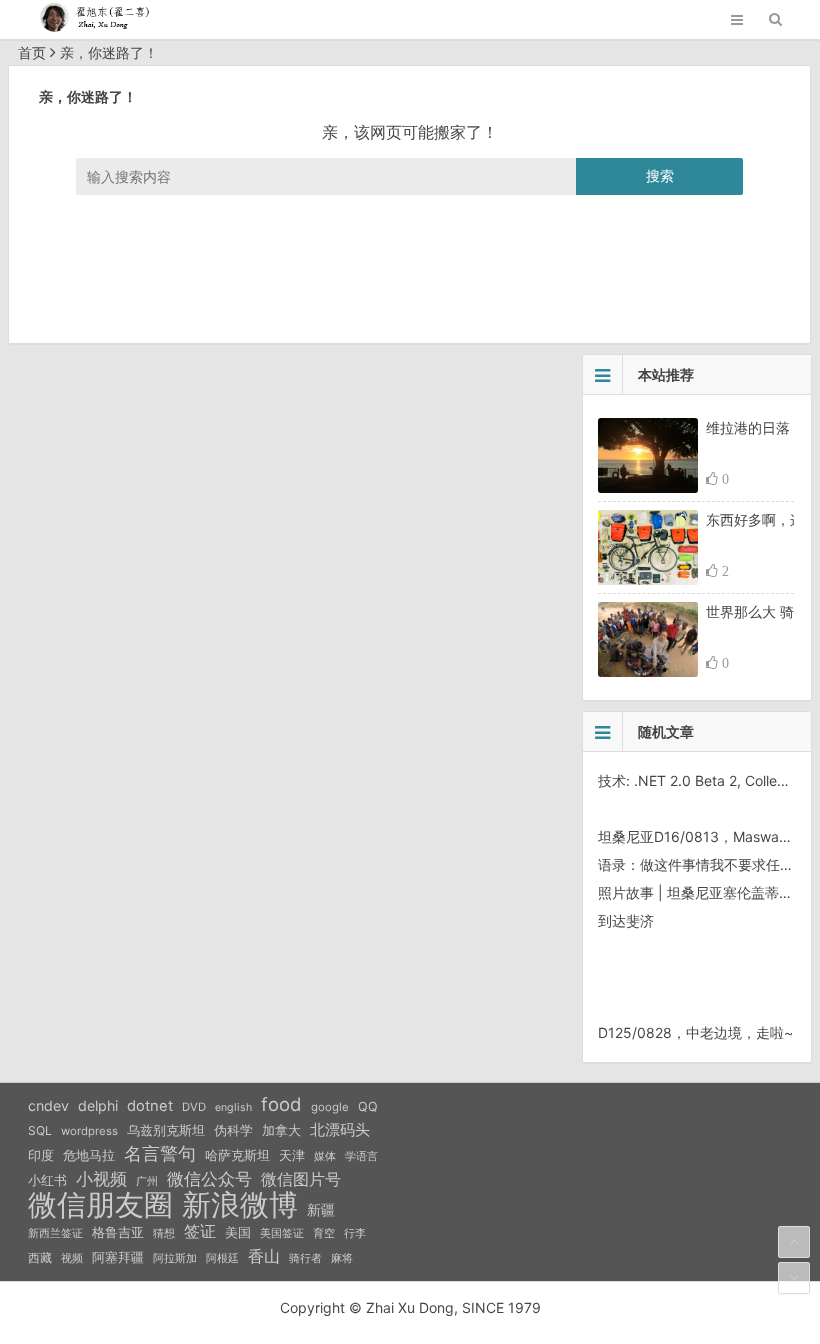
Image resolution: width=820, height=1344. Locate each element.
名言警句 (160, 1153)
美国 (238, 1232)
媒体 (325, 1156)
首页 (32, 52)
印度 (41, 1155)
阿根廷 (222, 1258)
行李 (355, 1233)
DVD (194, 1107)
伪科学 (233, 1130)
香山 (264, 1256)
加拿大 (281, 1130)
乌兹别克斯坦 (166, 1130)
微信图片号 (301, 1179)
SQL (40, 1130)
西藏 (40, 1257)
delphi (98, 1105)
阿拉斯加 (175, 1258)
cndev (48, 1105)
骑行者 (305, 1258)
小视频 (101, 1178)
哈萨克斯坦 (237, 1155)
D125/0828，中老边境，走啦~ (695, 1032)
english (233, 1107)
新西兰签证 (55, 1233)
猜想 (164, 1233)
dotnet (150, 1106)
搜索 (660, 175)
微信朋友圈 (100, 1205)
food (281, 1104)
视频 (72, 1258)
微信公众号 (209, 1179)
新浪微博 (240, 1205)
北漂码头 (340, 1129)
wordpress (89, 1131)
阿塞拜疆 (118, 1257)
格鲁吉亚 (118, 1232)
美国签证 (282, 1233)
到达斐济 (626, 920)
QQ (368, 1106)
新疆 (321, 1210)
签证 (200, 1231)
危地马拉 (89, 1155)
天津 (292, 1155)
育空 (324, 1233)
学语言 (361, 1156)
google (330, 1107)
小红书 (47, 1180)
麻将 (342, 1258)
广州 (147, 1181)
